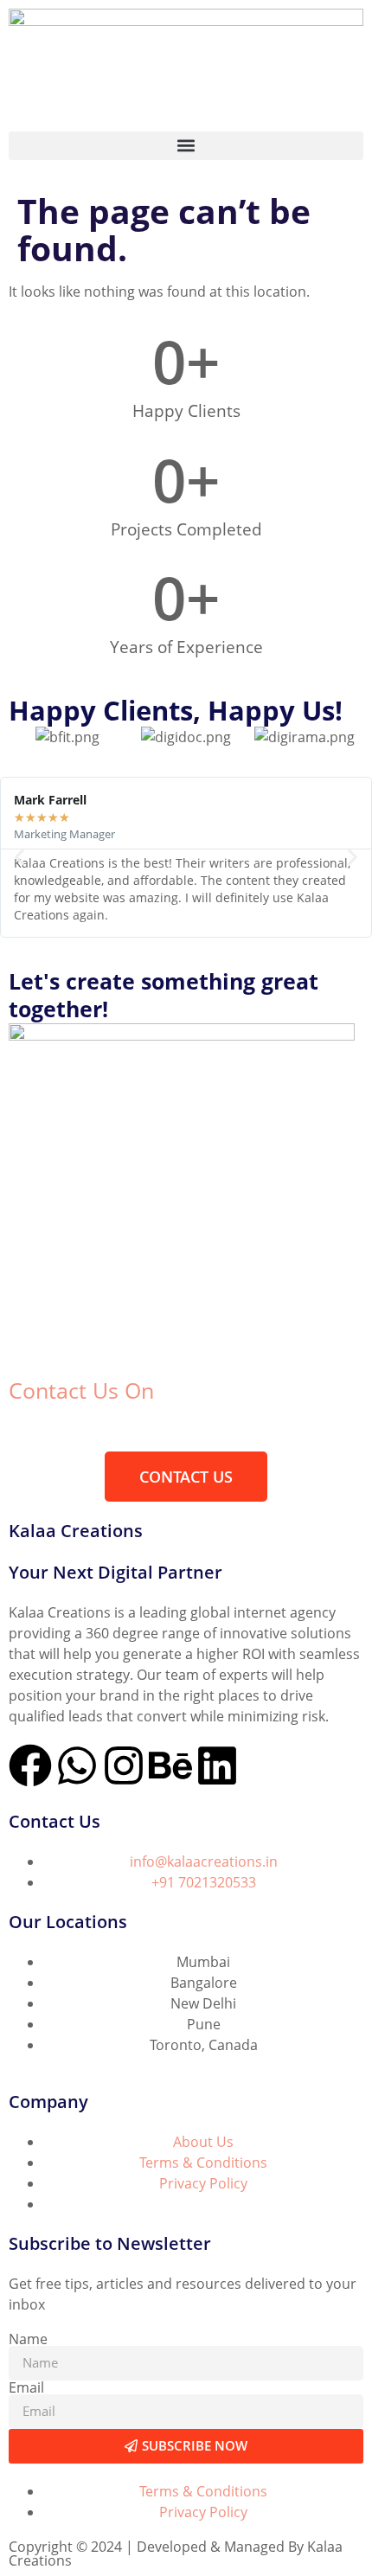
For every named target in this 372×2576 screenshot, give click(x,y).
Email (26, 2387)
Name (28, 2339)
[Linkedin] (217, 1765)
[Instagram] (124, 1765)
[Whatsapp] (77, 1765)
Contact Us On (81, 1390)
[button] (186, 146)
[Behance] (170, 1765)
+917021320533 (59, 1428)
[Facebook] (30, 1765)
